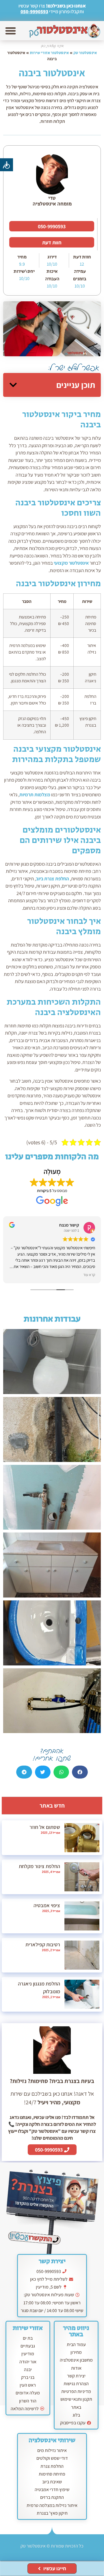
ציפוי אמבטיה (47, 1905)
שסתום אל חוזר (45, 1827)
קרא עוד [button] (89, 1275)
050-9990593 (34, 12)
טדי (52, 198)
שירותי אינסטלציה (52, 2440)
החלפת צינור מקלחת (39, 1866)
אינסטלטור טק (85, 53)
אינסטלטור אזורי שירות (49, 53)
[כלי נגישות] (6, 165)
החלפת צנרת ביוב (52, 879)
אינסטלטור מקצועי (71, 563)
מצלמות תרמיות (35, 795)
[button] (11, 31)
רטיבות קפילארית (43, 1944)
